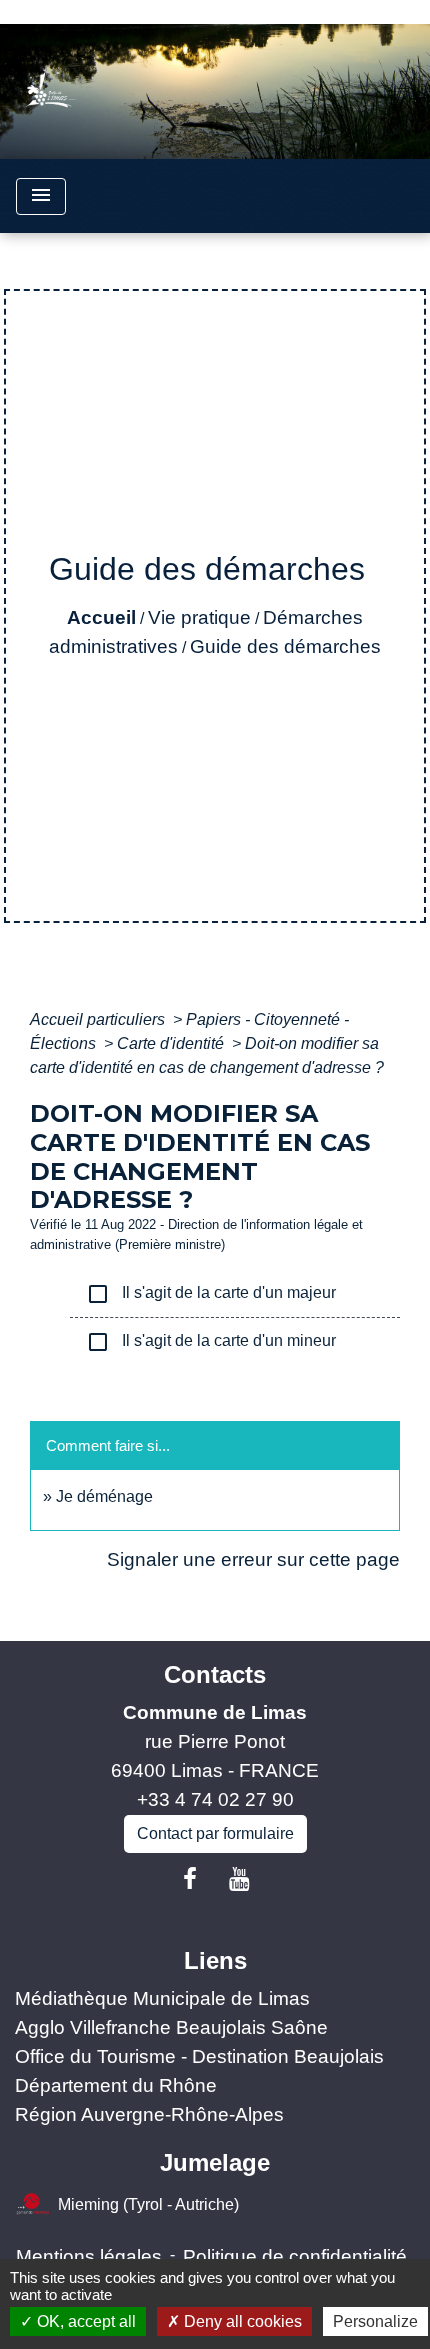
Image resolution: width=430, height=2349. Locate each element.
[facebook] (190, 1879)
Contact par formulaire (215, 1833)
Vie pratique (199, 617)
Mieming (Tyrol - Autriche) (148, 2204)
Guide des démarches (285, 646)
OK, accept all (84, 2321)
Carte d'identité (172, 1043)
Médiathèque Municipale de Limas (162, 1998)
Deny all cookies (241, 2321)
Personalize (375, 2321)
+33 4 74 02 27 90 (215, 1799)
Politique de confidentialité (295, 2256)
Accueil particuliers (99, 1019)
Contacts (215, 1674)
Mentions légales (89, 2256)
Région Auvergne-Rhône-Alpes (149, 2114)
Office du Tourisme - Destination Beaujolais (199, 2056)
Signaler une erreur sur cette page (253, 1559)
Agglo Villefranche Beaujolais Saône (171, 2027)
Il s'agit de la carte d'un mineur (211, 1342)
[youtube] (240, 1879)
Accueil (101, 617)
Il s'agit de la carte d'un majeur (211, 1294)
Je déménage (104, 1496)
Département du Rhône (116, 2085)
